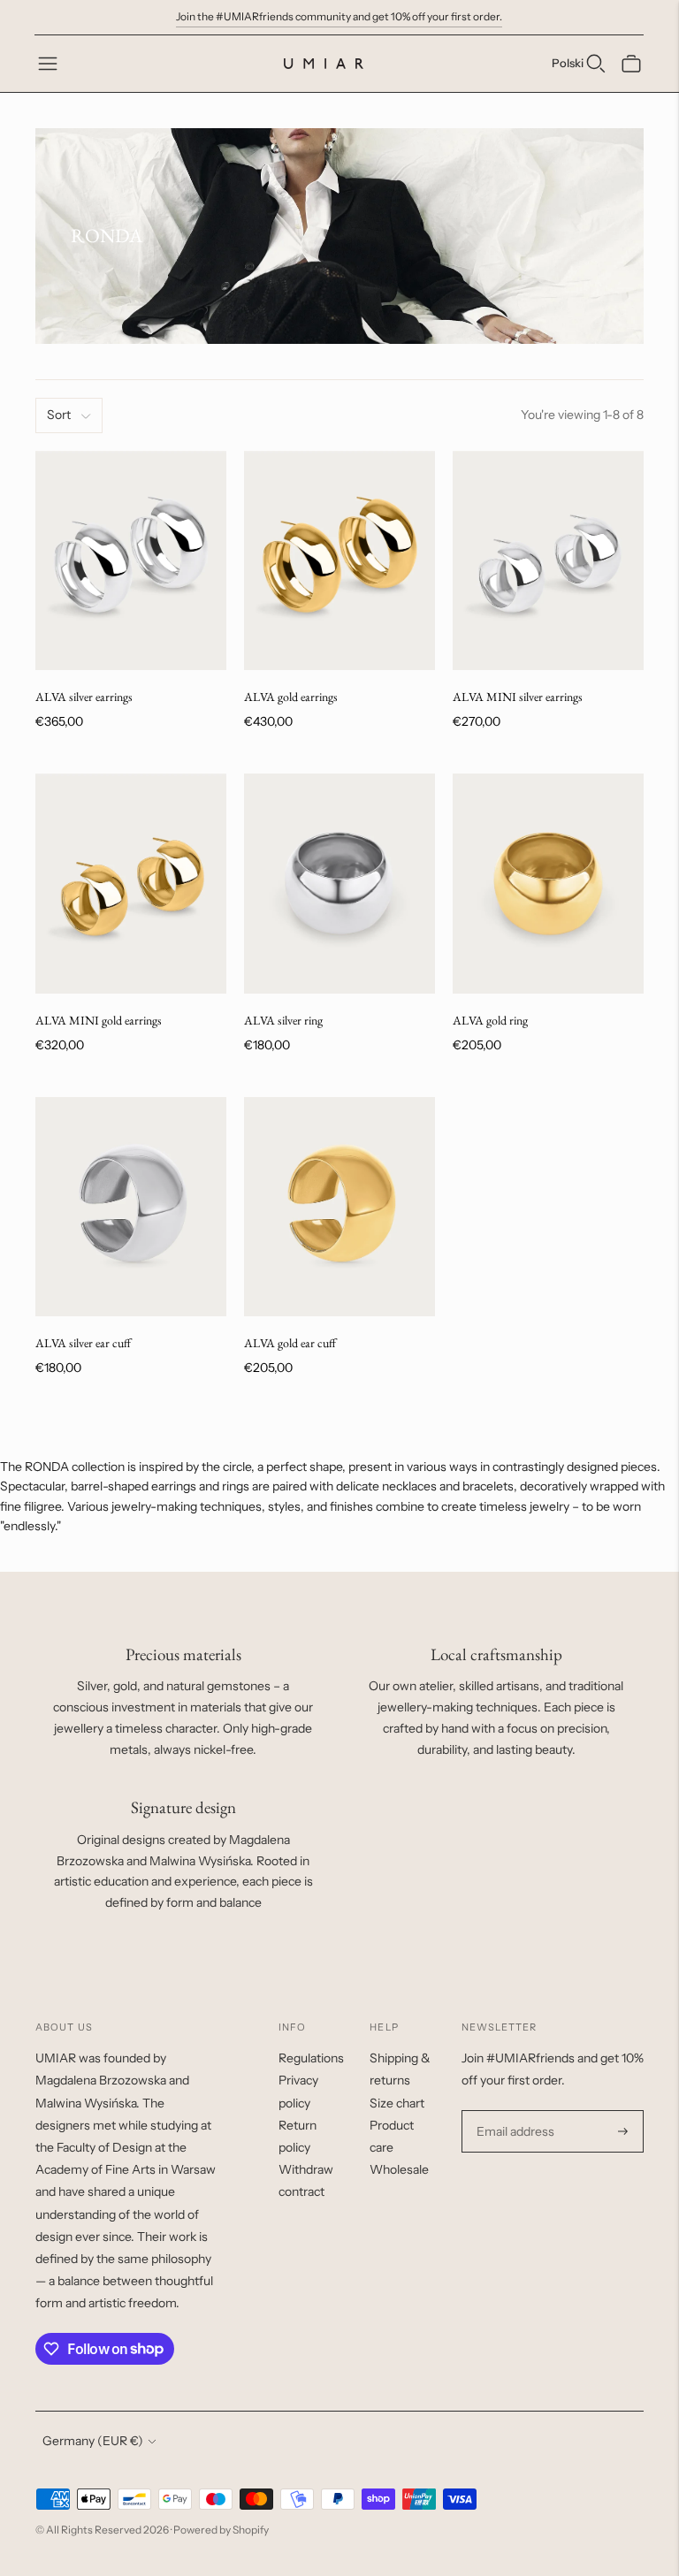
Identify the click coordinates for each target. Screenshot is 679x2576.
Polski (568, 63)
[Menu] (48, 64)
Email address (513, 2111)
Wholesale (399, 2169)
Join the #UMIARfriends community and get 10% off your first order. (339, 16)
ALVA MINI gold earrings (99, 1020)
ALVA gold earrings (291, 697)
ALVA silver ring (283, 1020)
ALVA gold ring (490, 1020)
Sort (59, 415)
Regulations (311, 2058)
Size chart (397, 2103)
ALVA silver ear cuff (83, 1343)
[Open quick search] (596, 64)
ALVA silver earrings (84, 697)
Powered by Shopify (221, 2530)
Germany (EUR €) (93, 2441)
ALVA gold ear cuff (290, 1343)
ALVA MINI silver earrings (518, 697)
